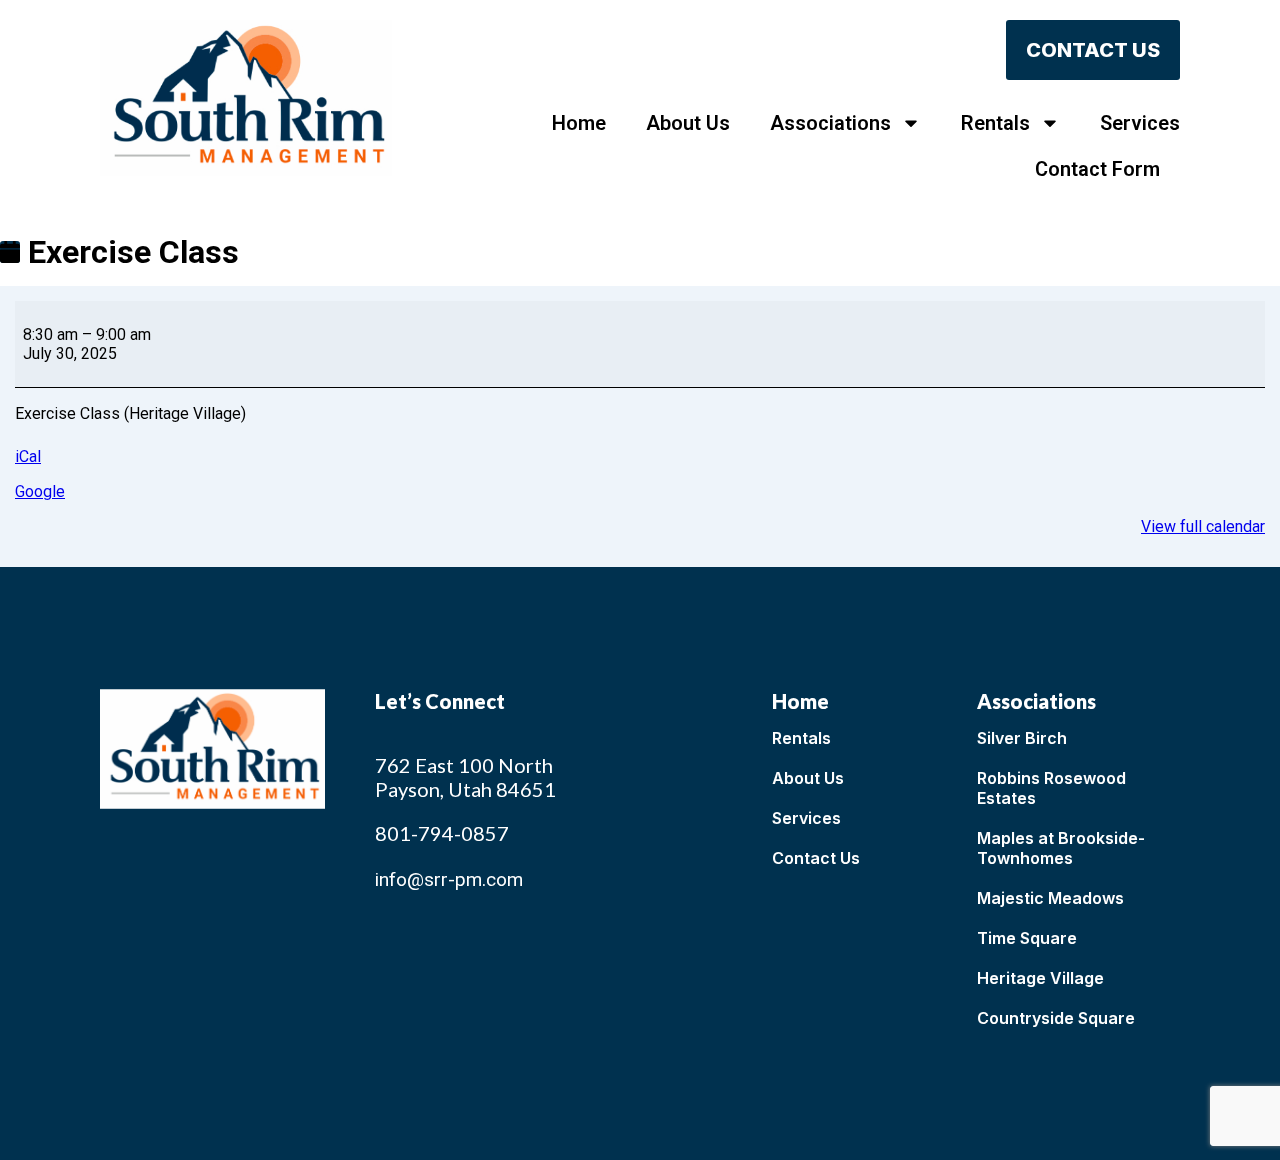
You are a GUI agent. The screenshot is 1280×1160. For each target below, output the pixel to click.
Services (1140, 123)
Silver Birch (1022, 738)
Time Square (1027, 938)
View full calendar (1203, 526)
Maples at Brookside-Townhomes (1061, 848)
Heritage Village (1040, 978)
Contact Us (816, 858)
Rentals (995, 123)
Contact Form (1097, 169)
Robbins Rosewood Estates (1051, 788)
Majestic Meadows (1050, 898)
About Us (688, 123)
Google (40, 491)
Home (579, 123)
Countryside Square (1056, 1018)
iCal (28, 456)
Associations (830, 123)
